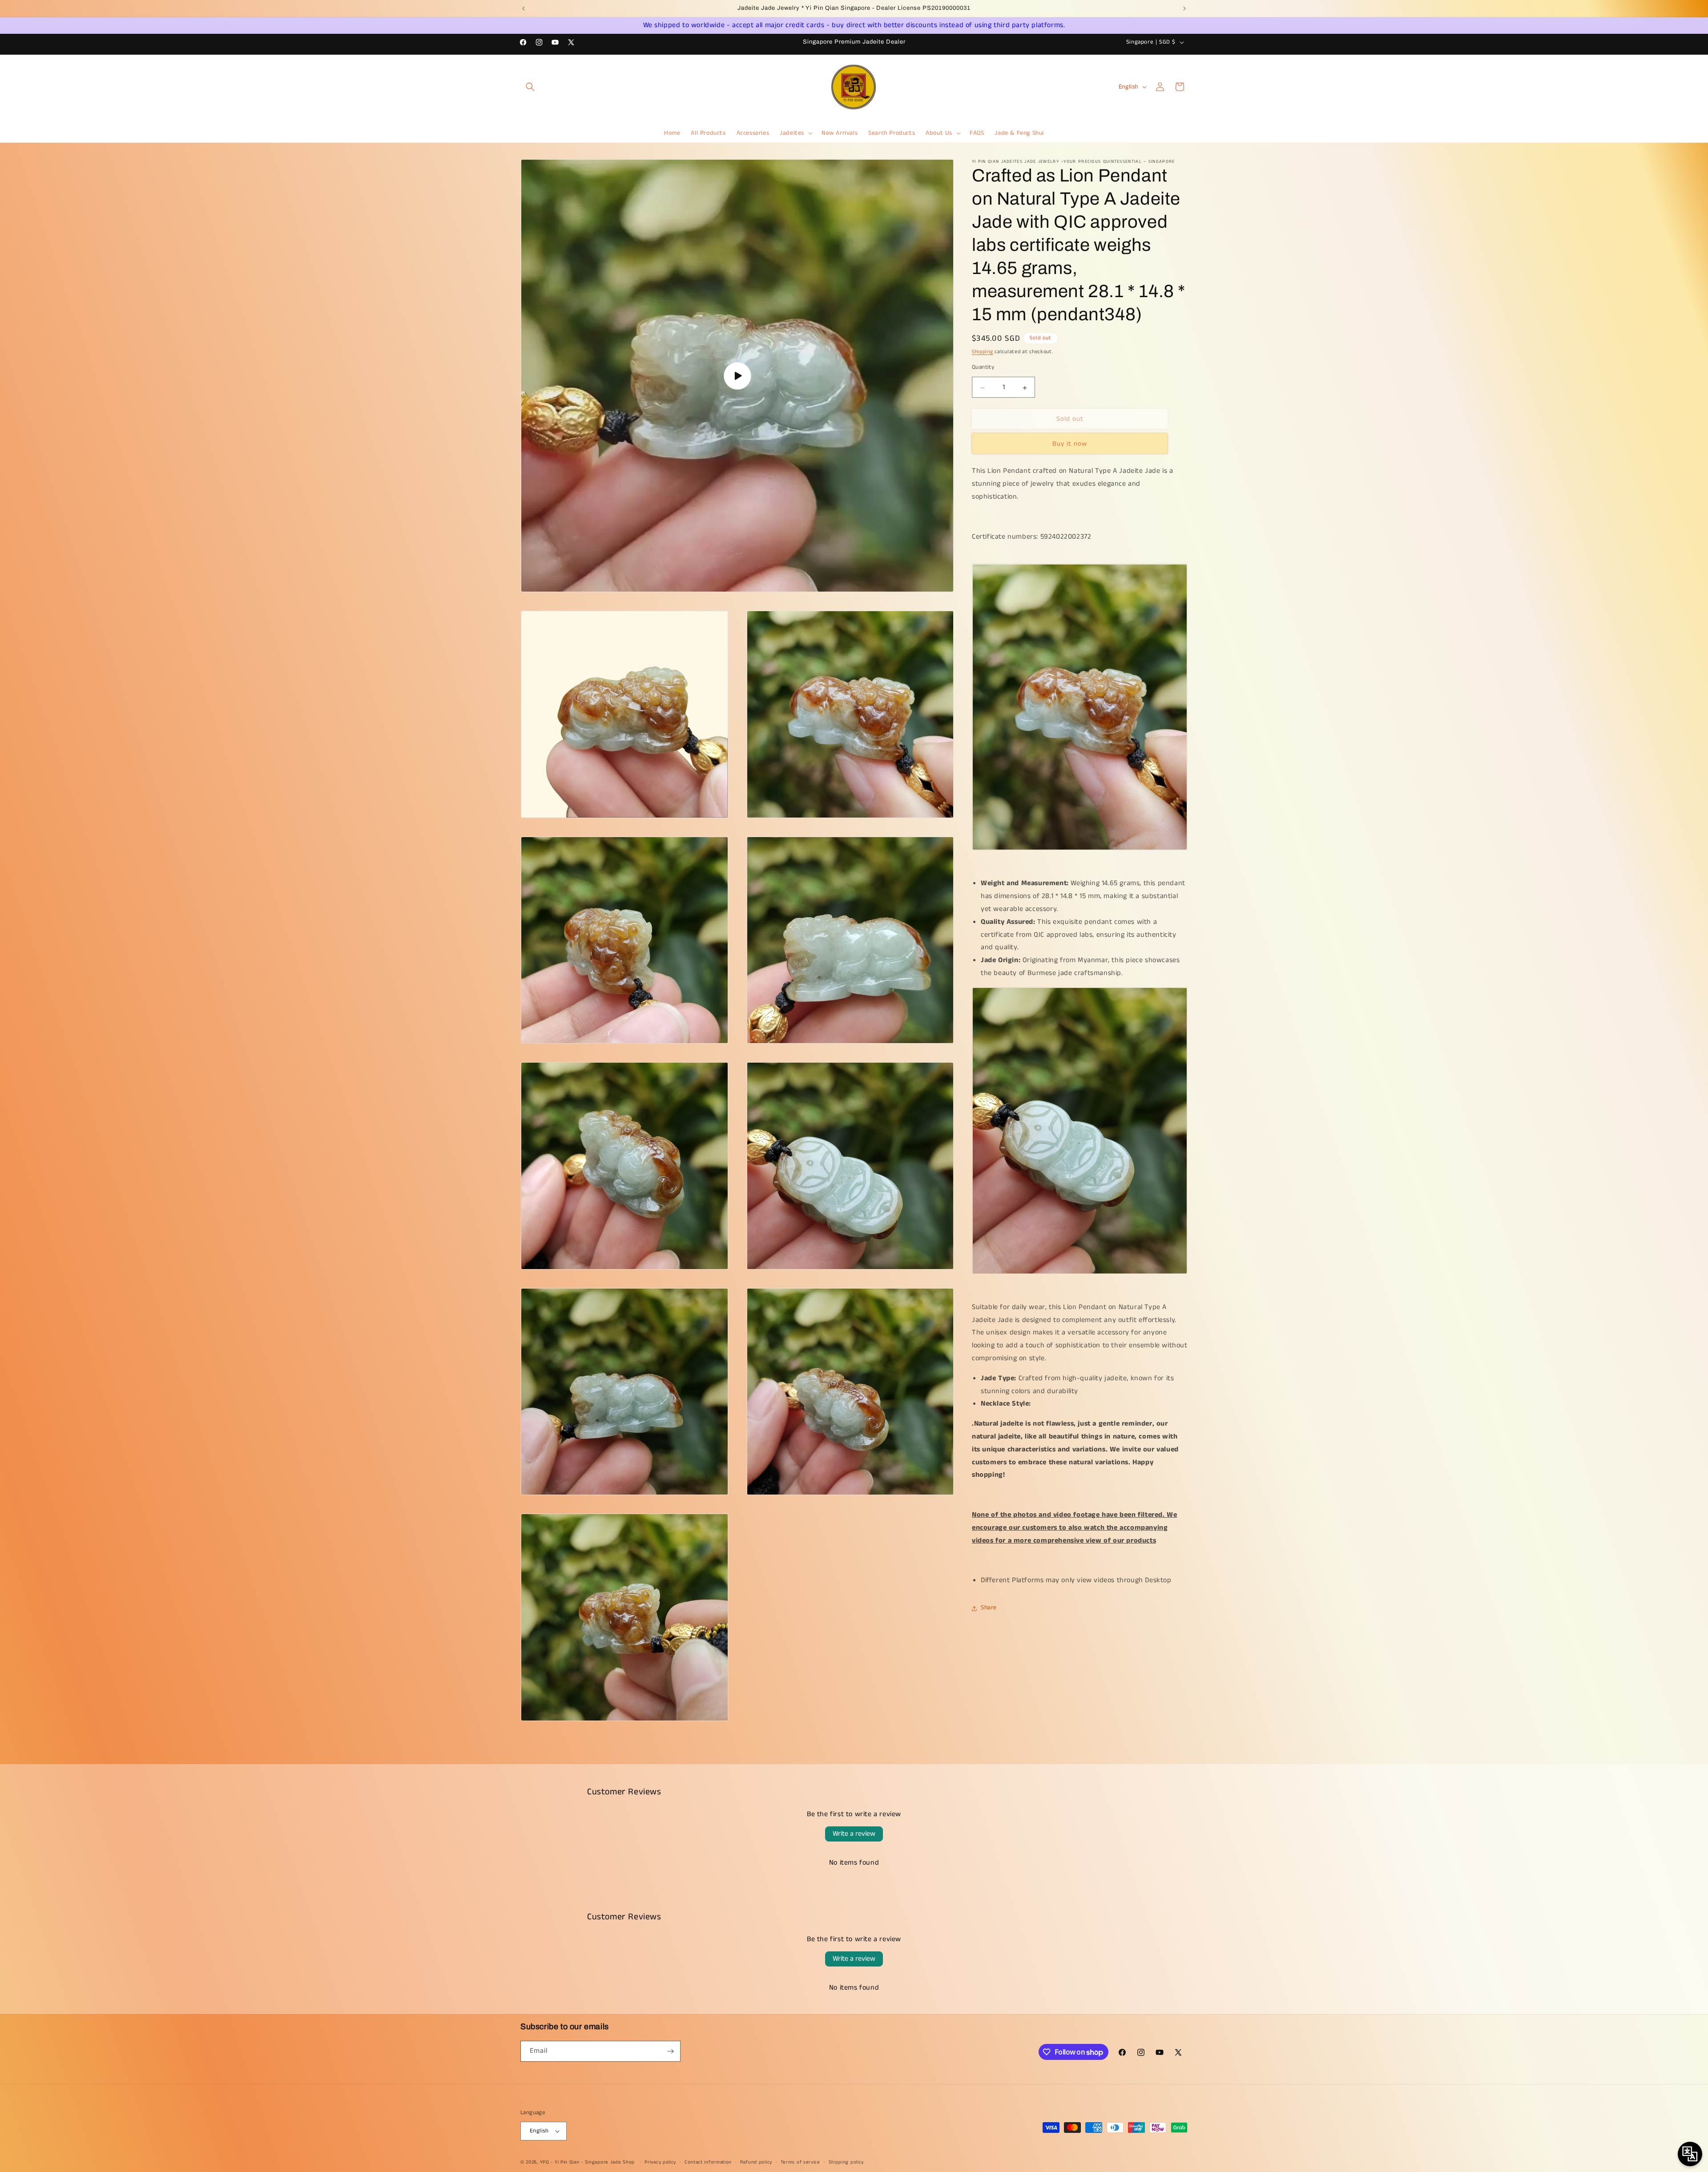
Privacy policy (660, 2162)
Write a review (854, 1834)
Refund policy (756, 2162)
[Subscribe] (670, 2051)
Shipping (983, 352)
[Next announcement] (1184, 8)
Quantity (983, 368)
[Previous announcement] (524, 8)
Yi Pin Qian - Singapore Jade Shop (595, 2162)
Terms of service (800, 2162)
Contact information (708, 2162)
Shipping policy (846, 2162)
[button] (530, 87)
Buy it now (1070, 444)
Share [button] (989, 1608)
